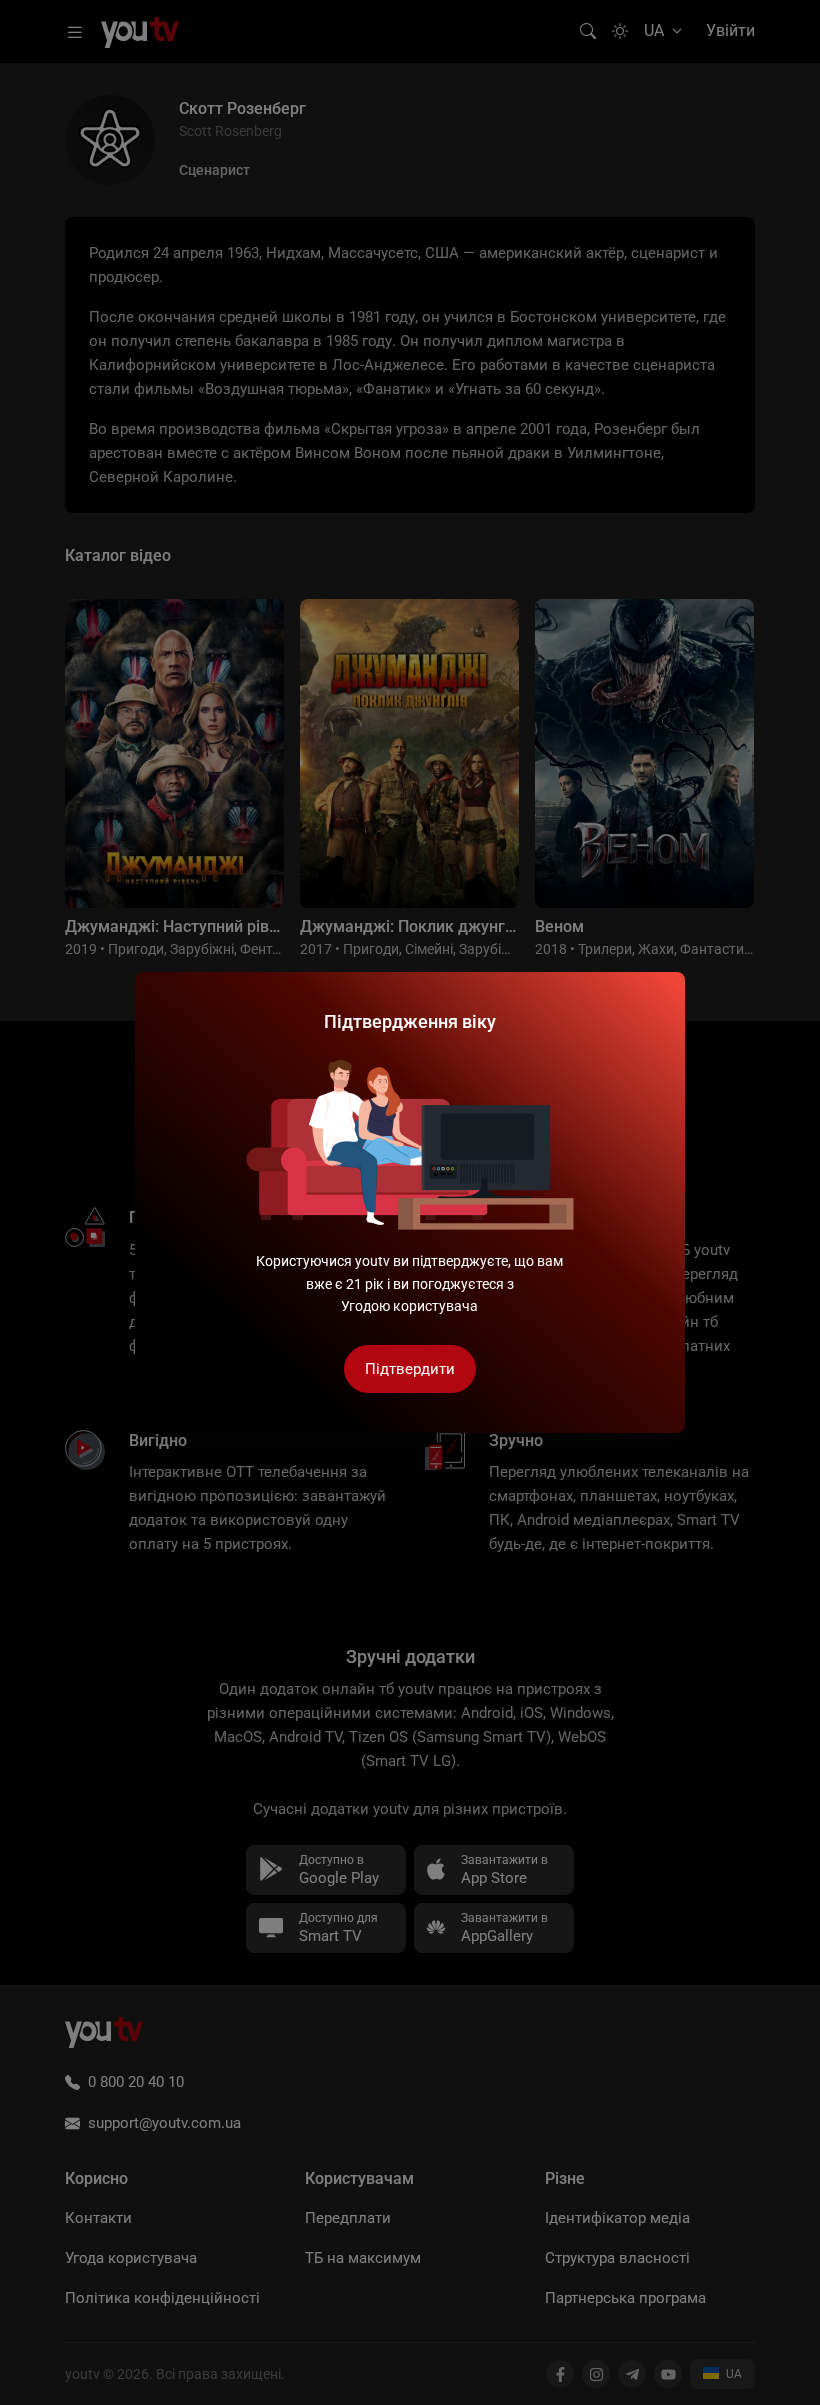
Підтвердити (410, 1369)
